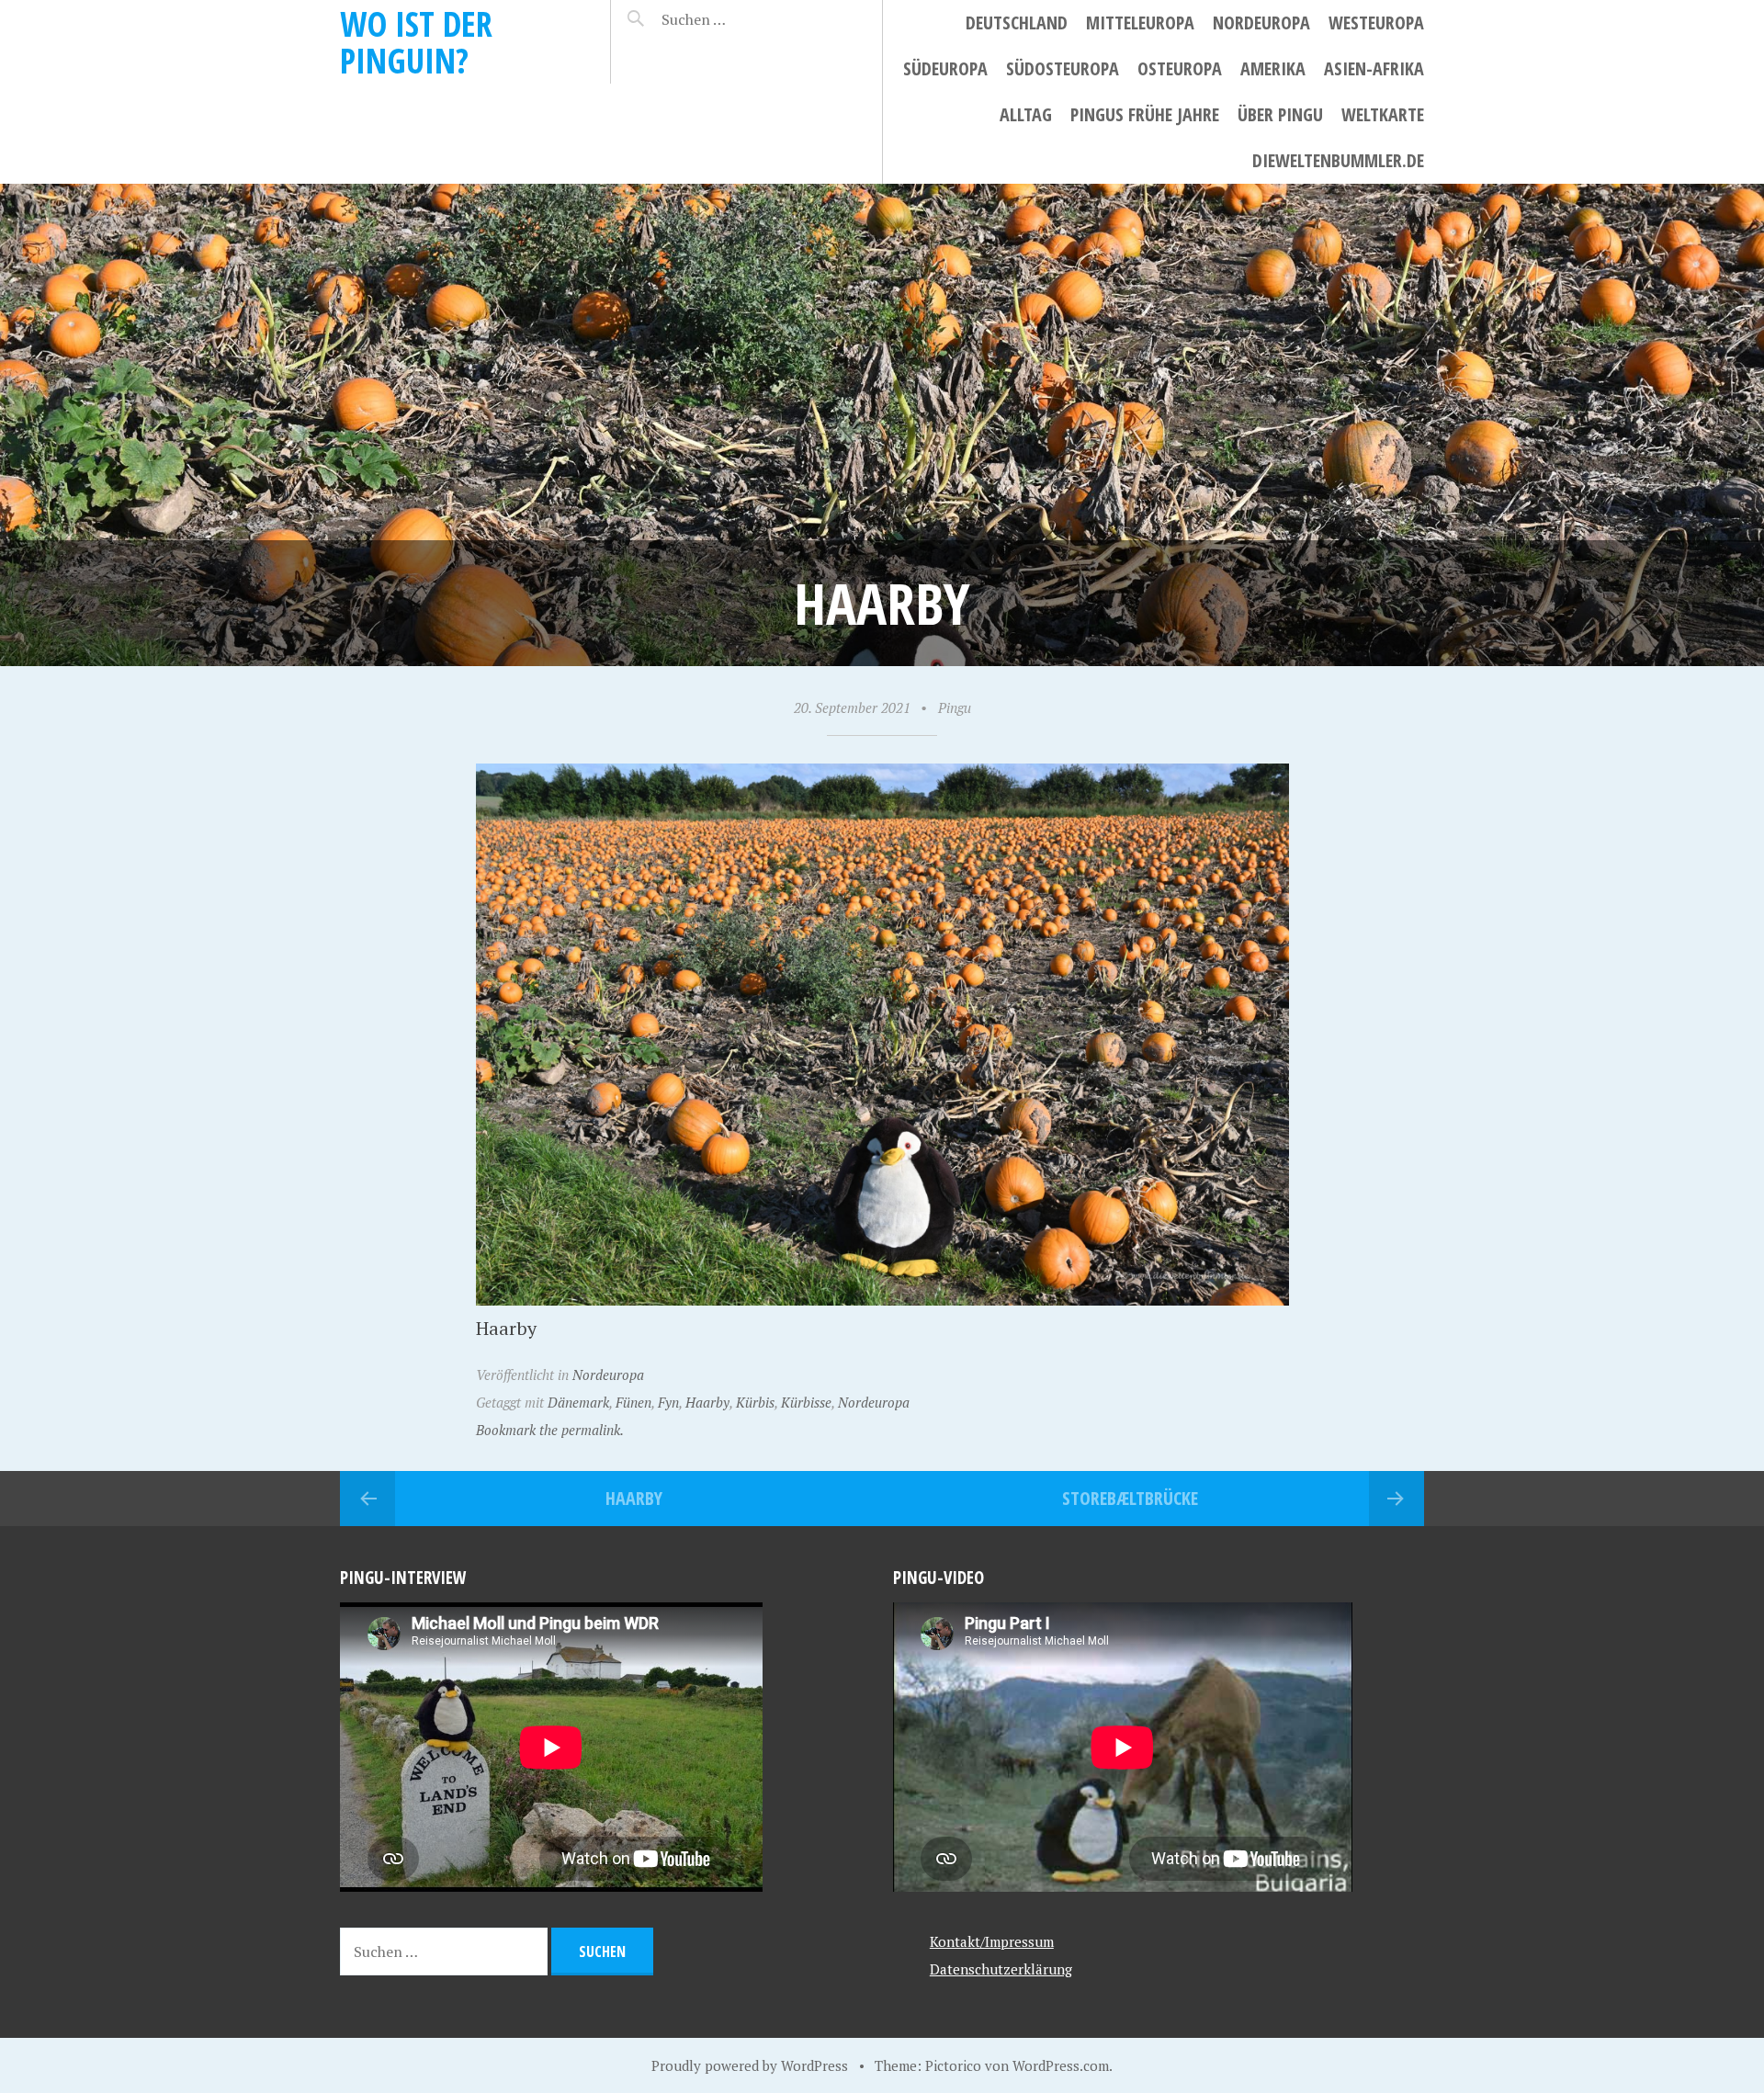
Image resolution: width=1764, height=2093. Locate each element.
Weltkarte (1383, 114)
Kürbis (755, 1402)
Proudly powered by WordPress (750, 2065)
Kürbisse (806, 1402)
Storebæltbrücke (1130, 1498)
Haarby (707, 1402)
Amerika (1273, 68)
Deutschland (1017, 23)
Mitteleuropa (1140, 23)
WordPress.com (1061, 2065)
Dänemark (578, 1402)
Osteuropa (1180, 68)
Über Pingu (1280, 114)
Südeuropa (945, 68)
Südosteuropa (1063, 68)
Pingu (955, 707)
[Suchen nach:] (737, 19)
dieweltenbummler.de (1338, 160)
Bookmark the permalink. (550, 1430)
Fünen (633, 1402)
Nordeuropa (1261, 23)
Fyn (668, 1402)
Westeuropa (1376, 23)
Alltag (1026, 114)
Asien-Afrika (1374, 68)
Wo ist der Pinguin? (416, 42)
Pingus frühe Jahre (1145, 114)
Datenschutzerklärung (1001, 1969)
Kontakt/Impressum (992, 1941)
